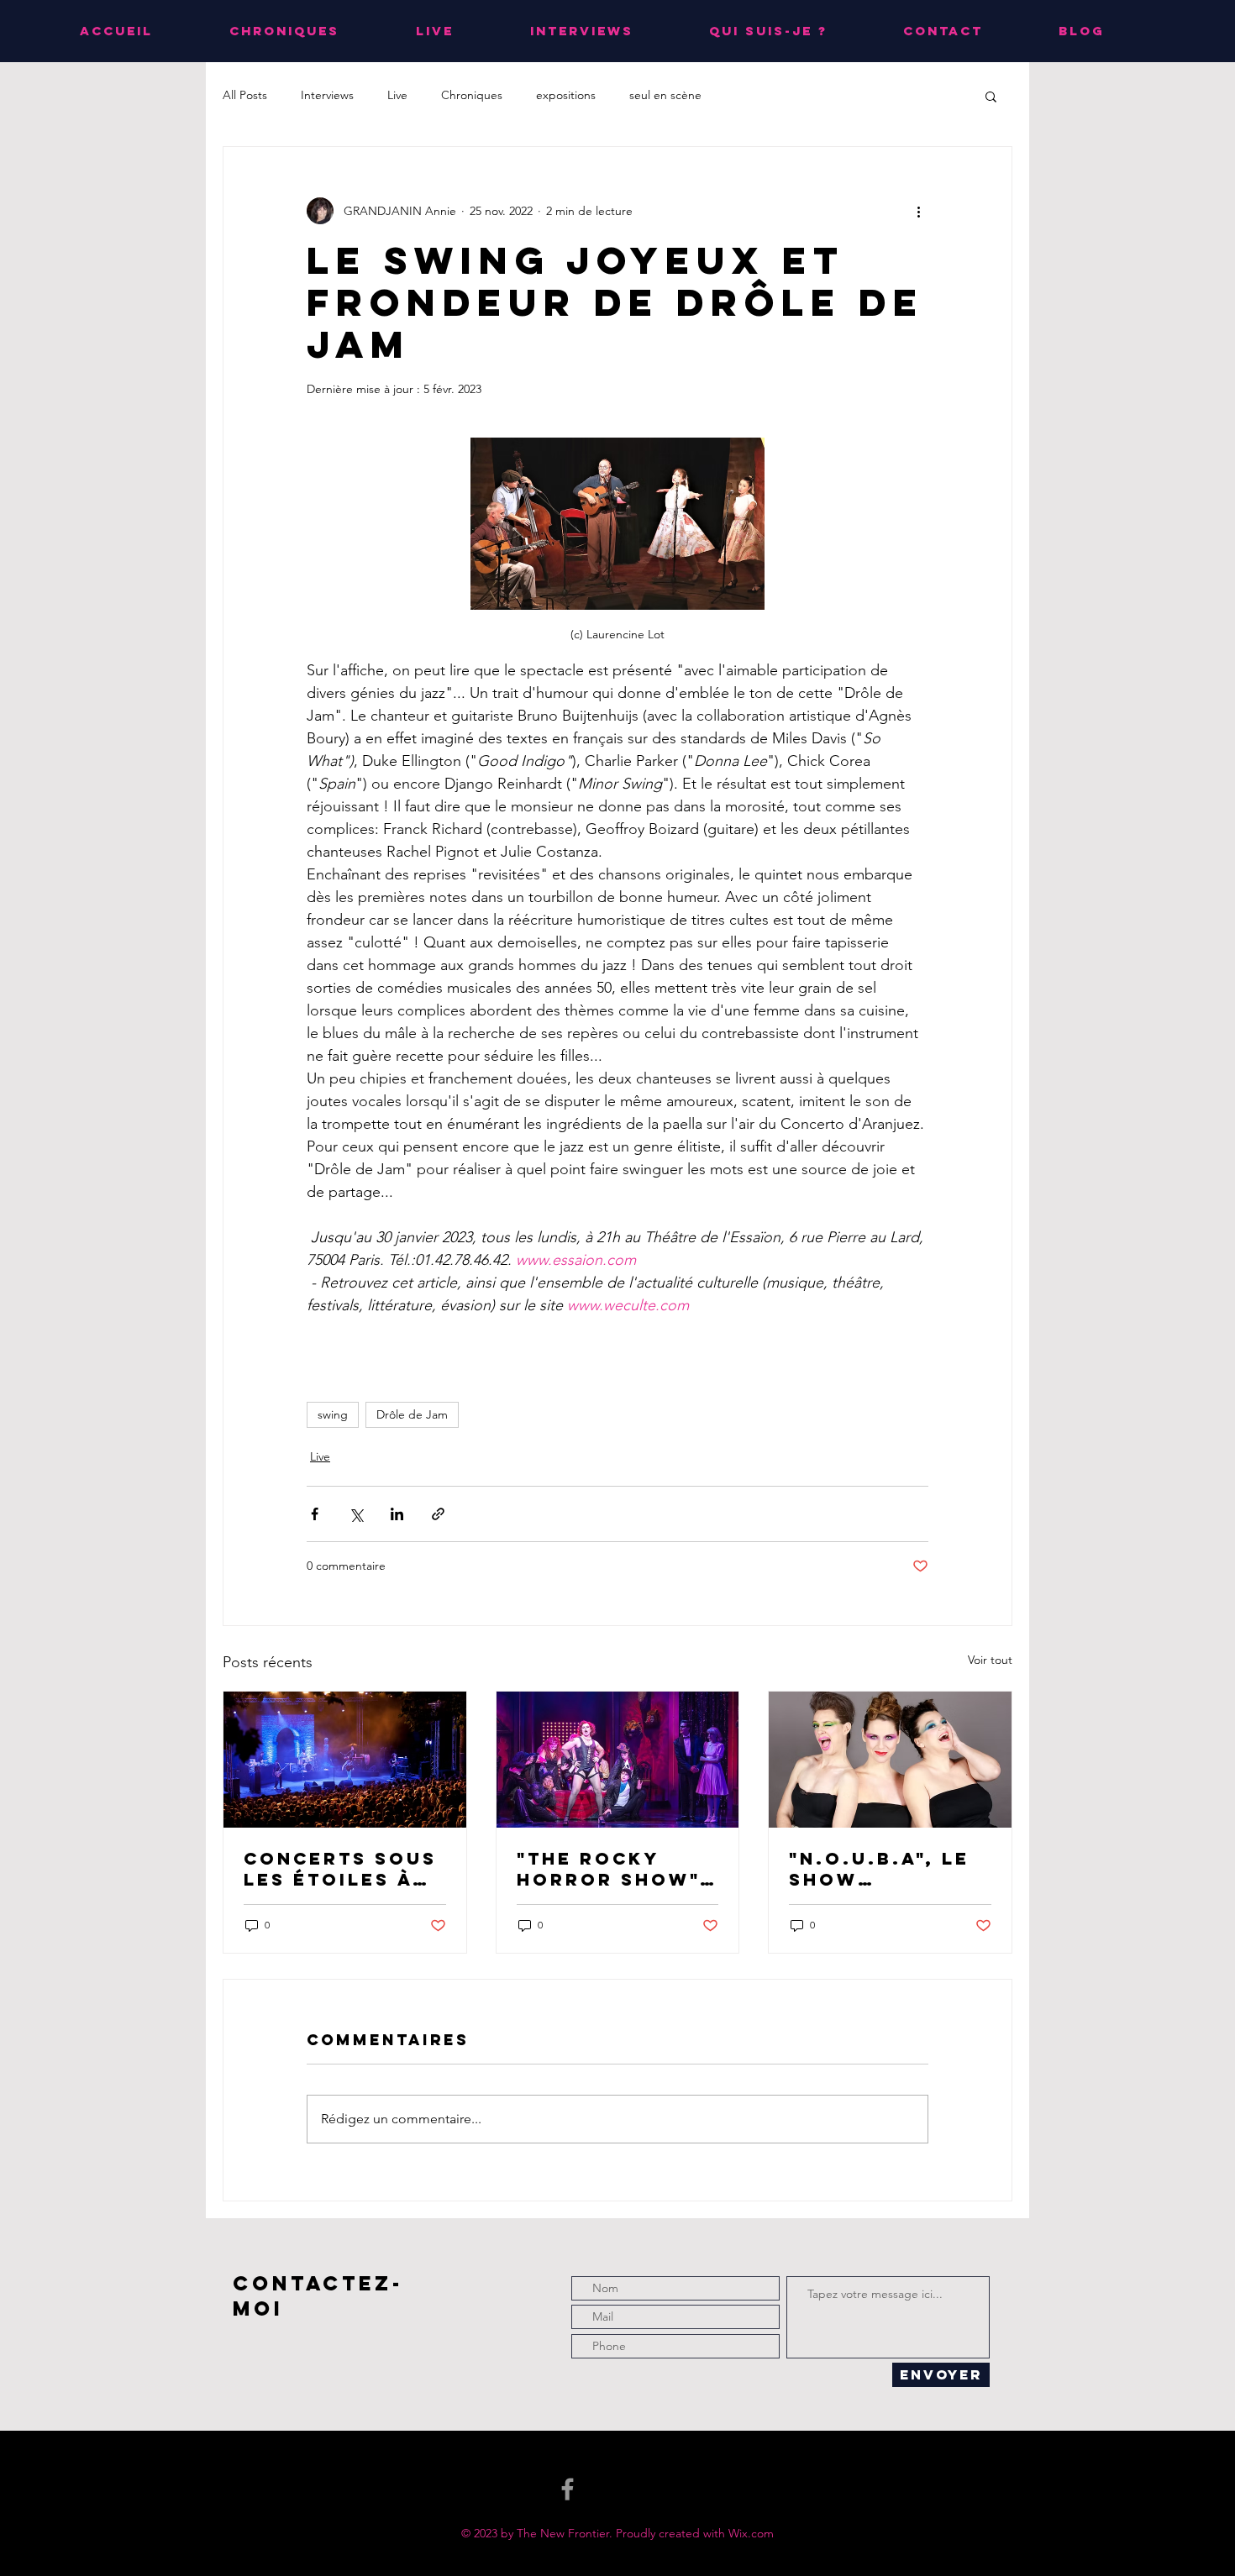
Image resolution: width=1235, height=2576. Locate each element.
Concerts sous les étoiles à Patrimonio (340, 1869)
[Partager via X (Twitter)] (356, 1514)
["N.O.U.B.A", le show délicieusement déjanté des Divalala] (890, 1760)
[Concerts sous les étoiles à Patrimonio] (345, 1760)
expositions (566, 95)
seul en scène (665, 95)
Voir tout (990, 1660)
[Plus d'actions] (918, 211)
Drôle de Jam (412, 1414)
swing (333, 1414)
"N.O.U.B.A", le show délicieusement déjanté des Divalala (888, 1869)
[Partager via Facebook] (315, 1514)
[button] (991, 96)
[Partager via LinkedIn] (397, 1514)
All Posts (245, 95)
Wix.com (751, 2533)
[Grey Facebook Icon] (568, 2489)
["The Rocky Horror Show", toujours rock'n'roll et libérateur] (618, 1760)
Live (397, 95)
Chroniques (472, 95)
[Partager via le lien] (438, 1514)
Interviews (327, 95)
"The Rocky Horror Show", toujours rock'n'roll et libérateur (612, 1869)
